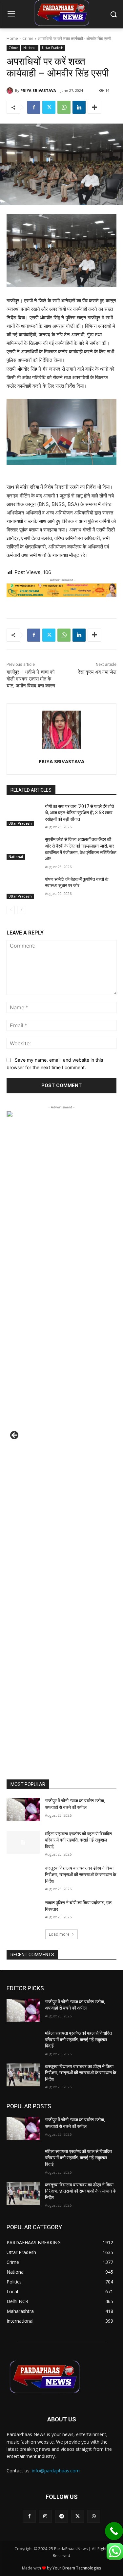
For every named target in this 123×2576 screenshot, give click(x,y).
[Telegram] (61, 2516)
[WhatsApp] (64, 107)
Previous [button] (15, 1436)
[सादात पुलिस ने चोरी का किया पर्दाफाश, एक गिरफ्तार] (23, 1911)
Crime (28, 38)
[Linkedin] (79, 107)
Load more (59, 1934)
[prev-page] (11, 910)
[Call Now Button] (114, 2531)
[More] (94, 107)
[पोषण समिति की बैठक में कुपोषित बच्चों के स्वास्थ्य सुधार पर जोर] (23, 888)
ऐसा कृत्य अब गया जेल (97, 672)
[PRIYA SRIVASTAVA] (11, 91)
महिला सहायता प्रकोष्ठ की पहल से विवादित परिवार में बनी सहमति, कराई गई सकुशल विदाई (78, 1840)
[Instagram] (45, 2516)
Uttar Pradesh (53, 48)
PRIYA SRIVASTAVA (38, 90)
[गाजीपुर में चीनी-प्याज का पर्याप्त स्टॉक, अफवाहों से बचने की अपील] (23, 1809)
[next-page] (21, 910)
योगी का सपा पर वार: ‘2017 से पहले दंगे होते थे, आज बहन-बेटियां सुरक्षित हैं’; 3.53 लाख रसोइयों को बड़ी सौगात (80, 813)
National (30, 48)
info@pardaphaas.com (56, 2471)
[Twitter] (49, 107)
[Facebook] (34, 107)
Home (12, 38)
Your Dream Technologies (77, 2568)
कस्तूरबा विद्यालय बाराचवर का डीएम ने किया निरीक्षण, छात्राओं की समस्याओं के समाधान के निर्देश (81, 1874)
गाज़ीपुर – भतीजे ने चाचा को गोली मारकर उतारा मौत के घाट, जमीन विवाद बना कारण (31, 679)
